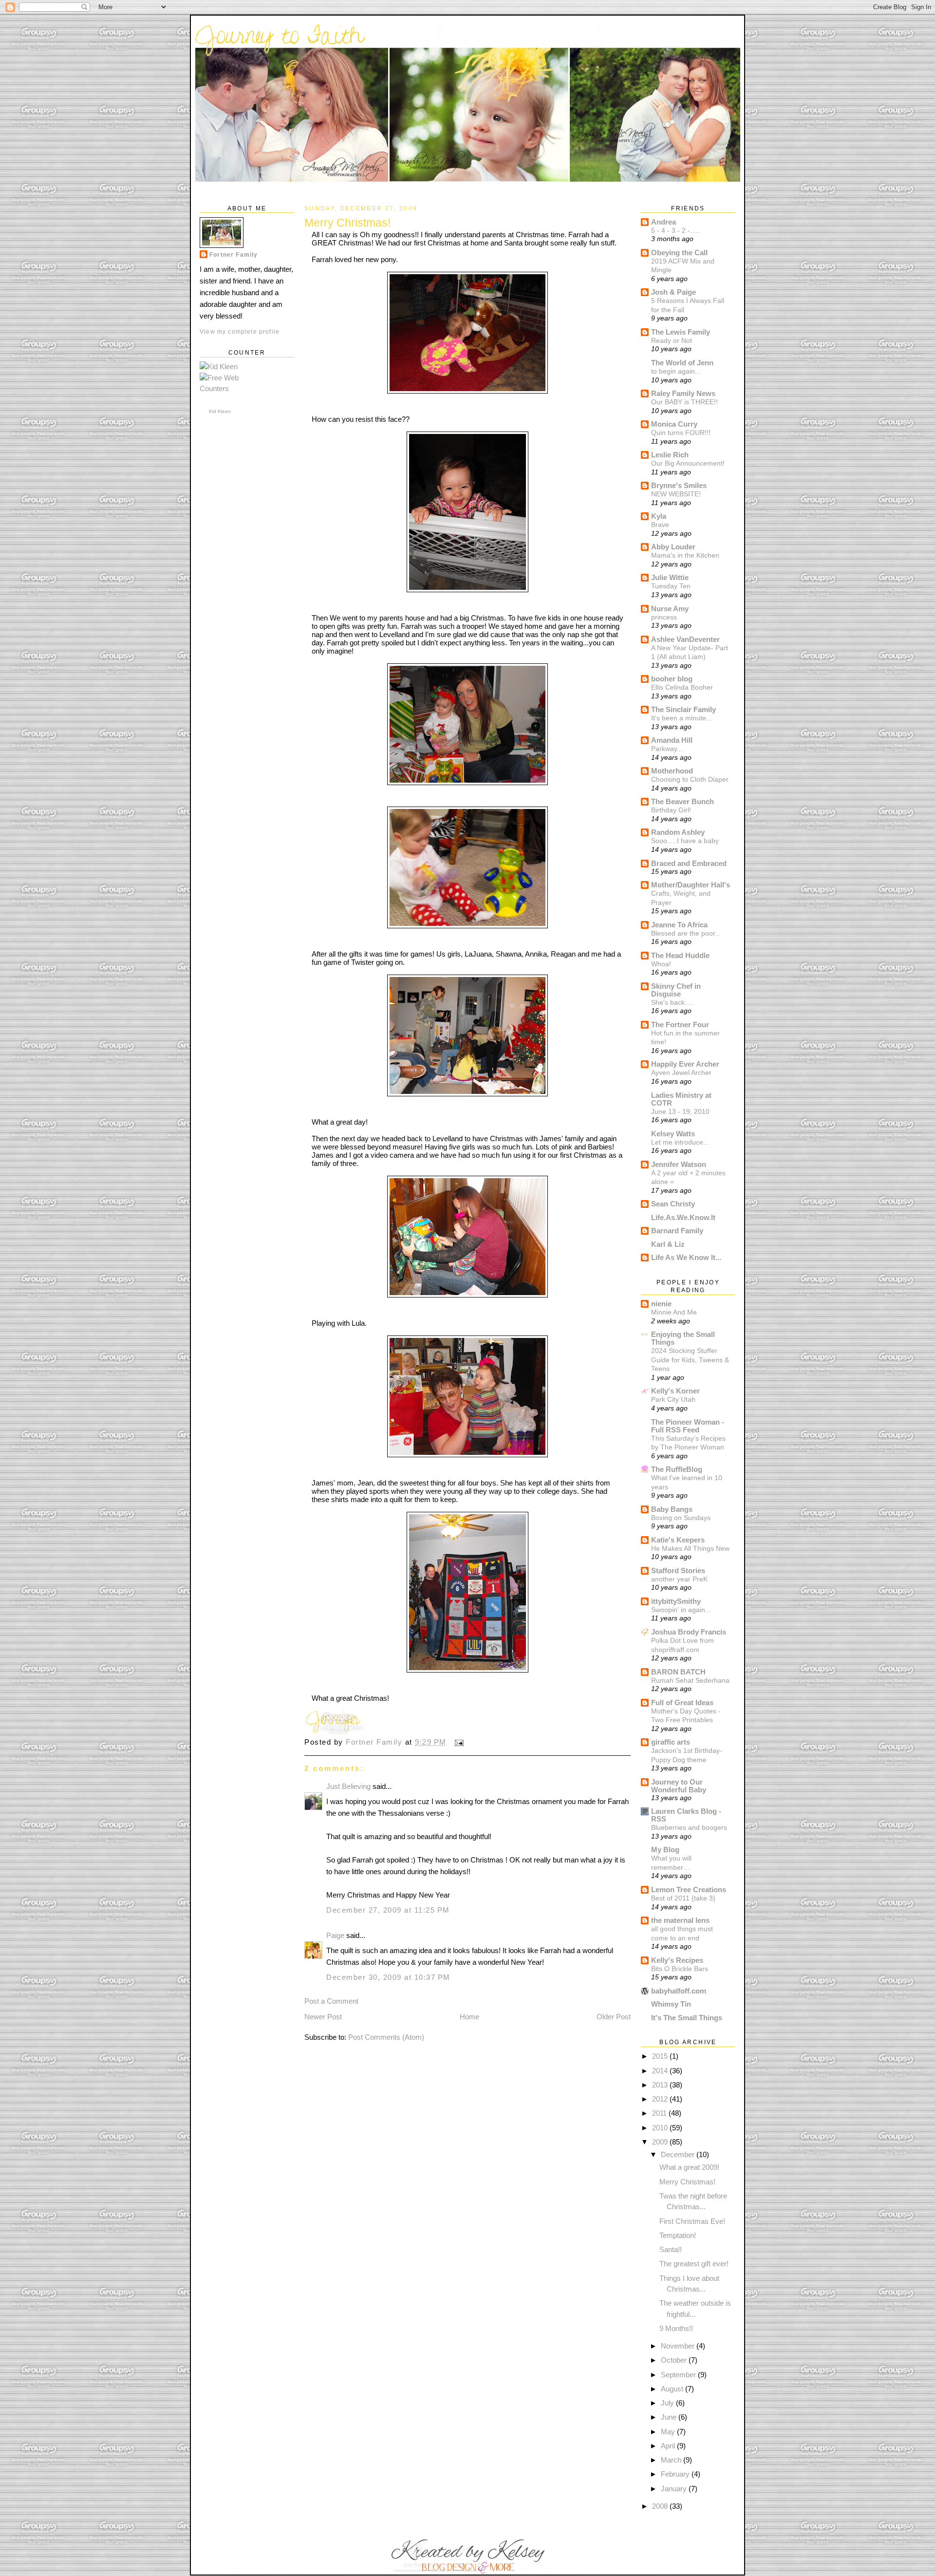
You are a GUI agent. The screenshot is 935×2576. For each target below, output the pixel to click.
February (676, 2474)
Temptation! (678, 2235)
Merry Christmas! (687, 2182)
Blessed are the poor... (686, 933)
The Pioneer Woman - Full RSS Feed (688, 1426)
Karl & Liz (668, 1244)
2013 (661, 2085)
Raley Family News (683, 393)
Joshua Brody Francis (689, 1632)
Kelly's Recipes (677, 1960)
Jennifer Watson (679, 1164)
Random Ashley (678, 832)
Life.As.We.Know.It (683, 1217)
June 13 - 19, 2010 (680, 1111)
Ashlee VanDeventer (685, 639)
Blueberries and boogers (689, 1827)
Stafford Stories (678, 1570)
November (679, 2346)
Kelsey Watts (673, 1134)
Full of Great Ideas (682, 1702)
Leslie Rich (670, 455)
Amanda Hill (672, 740)
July (668, 2403)
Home (469, 2017)
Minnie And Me (674, 1312)
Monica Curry (674, 424)
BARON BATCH (678, 1672)
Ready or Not (672, 340)
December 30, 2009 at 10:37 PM (388, 1977)
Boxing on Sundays (681, 1518)
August (673, 2389)
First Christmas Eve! (692, 2221)
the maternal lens (680, 1920)
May (669, 2432)
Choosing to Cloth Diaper (690, 779)
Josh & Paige (673, 292)
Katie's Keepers (678, 1540)
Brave (660, 525)
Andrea (664, 222)
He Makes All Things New (690, 1548)
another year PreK (679, 1579)
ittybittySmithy (676, 1601)
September (679, 2375)
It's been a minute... (682, 718)
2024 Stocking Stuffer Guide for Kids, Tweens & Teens (690, 1360)
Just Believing (348, 1786)
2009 (661, 2142)
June (670, 2417)
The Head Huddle (680, 955)
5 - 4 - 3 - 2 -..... (675, 230)
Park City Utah (673, 1399)
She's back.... (672, 1002)
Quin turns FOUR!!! (681, 432)
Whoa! (661, 964)
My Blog (665, 1850)
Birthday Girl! (671, 810)
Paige (335, 1935)
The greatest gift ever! (694, 2264)
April (669, 2446)
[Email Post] (458, 1742)
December (679, 2154)
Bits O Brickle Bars (680, 1969)
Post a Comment (331, 2001)
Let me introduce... (680, 1142)
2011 (660, 2113)
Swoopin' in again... (681, 1610)
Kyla (659, 516)
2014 (661, 2071)
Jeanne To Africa (679, 925)
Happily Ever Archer (685, 1064)
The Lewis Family (681, 332)
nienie (661, 1304)
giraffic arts (671, 1742)
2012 (661, 2099)
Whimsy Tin (671, 2004)
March (672, 2460)
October (675, 2360)
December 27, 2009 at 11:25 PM (388, 1910)
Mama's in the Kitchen (685, 555)
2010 (661, 2128)
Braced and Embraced (689, 863)
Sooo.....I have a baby (685, 841)
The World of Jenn (682, 363)
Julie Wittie (670, 577)
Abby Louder (673, 547)
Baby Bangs (672, 1509)
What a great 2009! (689, 2167)
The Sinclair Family (683, 709)
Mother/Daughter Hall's (691, 885)
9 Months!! (676, 2328)
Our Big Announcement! (688, 463)
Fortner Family (234, 254)
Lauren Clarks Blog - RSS (686, 1815)
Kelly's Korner (675, 1391)
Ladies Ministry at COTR (681, 1099)
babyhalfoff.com (679, 1991)
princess (664, 617)
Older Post (614, 2017)
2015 (661, 2056)
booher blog (672, 679)
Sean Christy (673, 1204)
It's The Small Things (687, 2018)
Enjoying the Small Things (683, 1338)
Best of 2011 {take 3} (683, 1898)
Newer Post (323, 2017)
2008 (661, 2506)
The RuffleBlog (677, 1469)
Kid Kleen (220, 411)
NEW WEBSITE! (676, 494)
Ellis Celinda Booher (682, 687)
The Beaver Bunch (683, 801)
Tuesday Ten (671, 586)
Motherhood (672, 771)
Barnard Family (677, 1231)
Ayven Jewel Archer (681, 1072)
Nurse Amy (670, 609)
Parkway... (667, 749)
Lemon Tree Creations (689, 1890)
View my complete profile (240, 331)
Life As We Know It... (686, 1257)
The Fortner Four (680, 1025)
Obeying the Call (679, 253)
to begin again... (676, 371)
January (675, 2489)
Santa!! (671, 2249)
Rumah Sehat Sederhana (690, 1680)
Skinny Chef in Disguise (676, 990)
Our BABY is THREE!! (684, 402)
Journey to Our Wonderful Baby (679, 1786)
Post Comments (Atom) (386, 2037)
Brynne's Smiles (679, 485)
